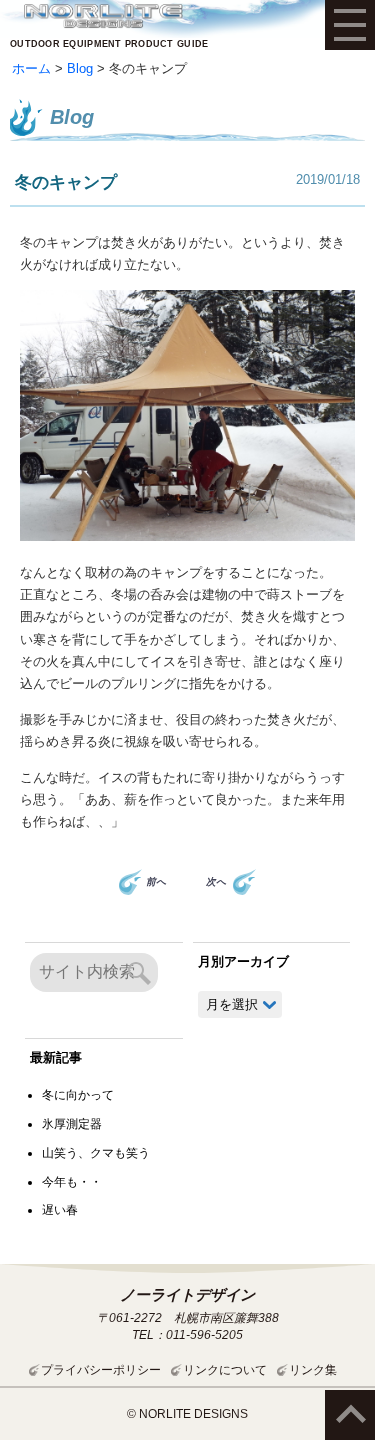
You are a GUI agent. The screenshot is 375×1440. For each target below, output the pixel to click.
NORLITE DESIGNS (103, 16)
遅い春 (60, 1210)
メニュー (350, 25)
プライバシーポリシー (101, 1370)
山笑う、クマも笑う (96, 1153)
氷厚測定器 (72, 1124)
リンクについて (225, 1370)
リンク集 (313, 1370)
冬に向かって (78, 1095)
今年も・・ (72, 1182)
